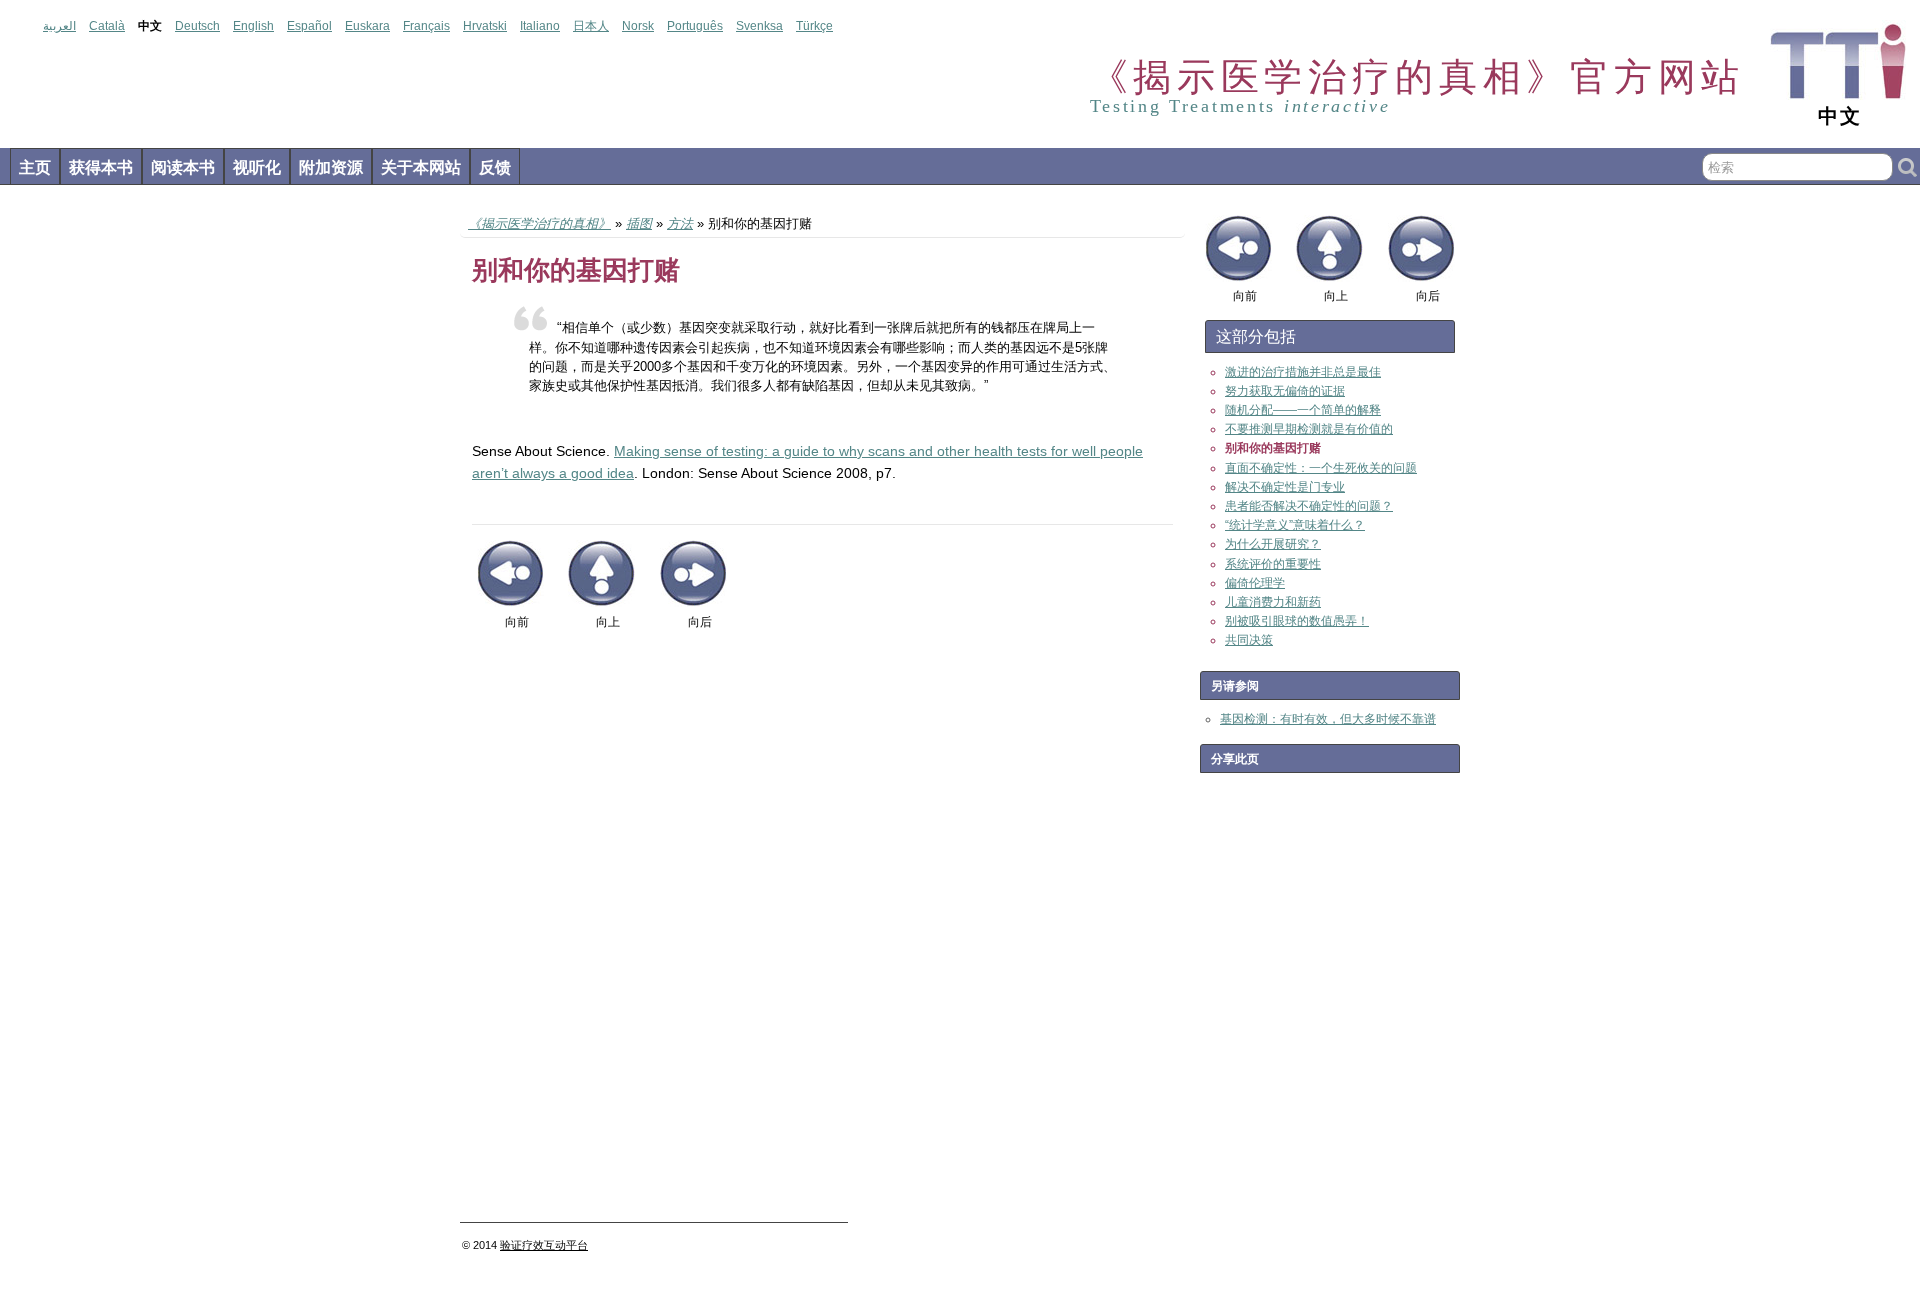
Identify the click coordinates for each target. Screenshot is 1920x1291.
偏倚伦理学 (1255, 583)
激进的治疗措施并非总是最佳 (1303, 372)
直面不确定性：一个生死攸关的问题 (1321, 468)
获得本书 (101, 167)
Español (309, 26)
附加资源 (331, 167)
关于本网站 (421, 167)
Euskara (367, 26)
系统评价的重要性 (1273, 564)
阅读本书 (183, 167)
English (253, 26)
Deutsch (197, 26)
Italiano (540, 26)
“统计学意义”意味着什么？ (1295, 525)
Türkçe (814, 26)
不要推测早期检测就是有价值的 (1309, 429)
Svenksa (759, 26)
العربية (59, 26)
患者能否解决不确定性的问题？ (1309, 506)
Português (695, 26)
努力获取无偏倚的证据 (1285, 391)
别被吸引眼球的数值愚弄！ (1297, 621)
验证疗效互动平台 (544, 1245)
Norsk (638, 26)
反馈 (495, 167)
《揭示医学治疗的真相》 (539, 223)
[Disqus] (822, 934)
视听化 (257, 167)
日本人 (591, 26)
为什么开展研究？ (1273, 544)
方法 (680, 223)
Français (426, 26)
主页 (35, 167)
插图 (639, 223)
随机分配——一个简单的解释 (1303, 410)
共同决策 (1249, 640)
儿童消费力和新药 (1273, 602)
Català (107, 26)
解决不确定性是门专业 (1285, 487)
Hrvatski (485, 26)
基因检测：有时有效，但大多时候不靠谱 (1328, 719)
